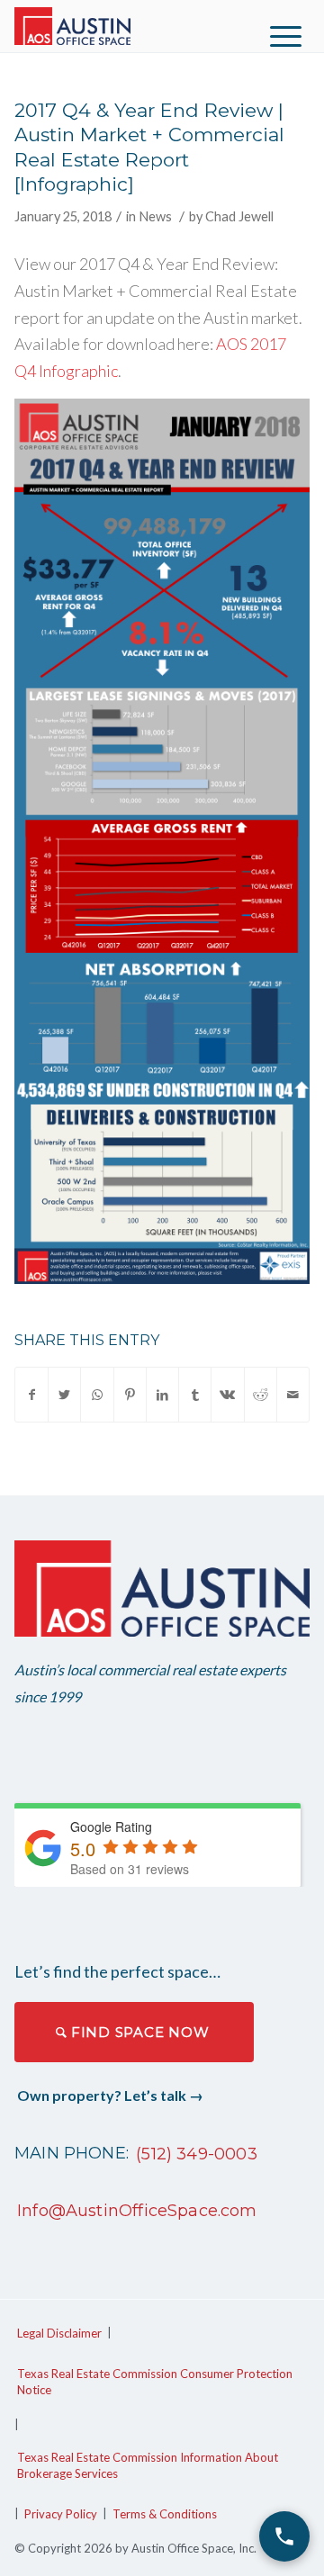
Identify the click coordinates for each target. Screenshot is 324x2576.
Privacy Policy (61, 2514)
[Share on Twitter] (64, 1395)
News (155, 216)
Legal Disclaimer (59, 2333)
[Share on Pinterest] (130, 1395)
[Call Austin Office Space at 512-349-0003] (284, 2536)
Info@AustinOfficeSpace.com (137, 2211)
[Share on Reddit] (261, 1395)
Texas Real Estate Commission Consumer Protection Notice (155, 2382)
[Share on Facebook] (31, 1395)
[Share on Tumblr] (195, 1395)
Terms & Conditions (165, 2514)
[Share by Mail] (293, 1395)
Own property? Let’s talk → (110, 2095)
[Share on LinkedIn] (162, 1395)
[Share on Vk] (227, 1395)
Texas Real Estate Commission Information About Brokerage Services (148, 2465)
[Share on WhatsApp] (97, 1395)
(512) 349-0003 (197, 2154)
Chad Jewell (239, 216)
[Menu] (286, 36)
